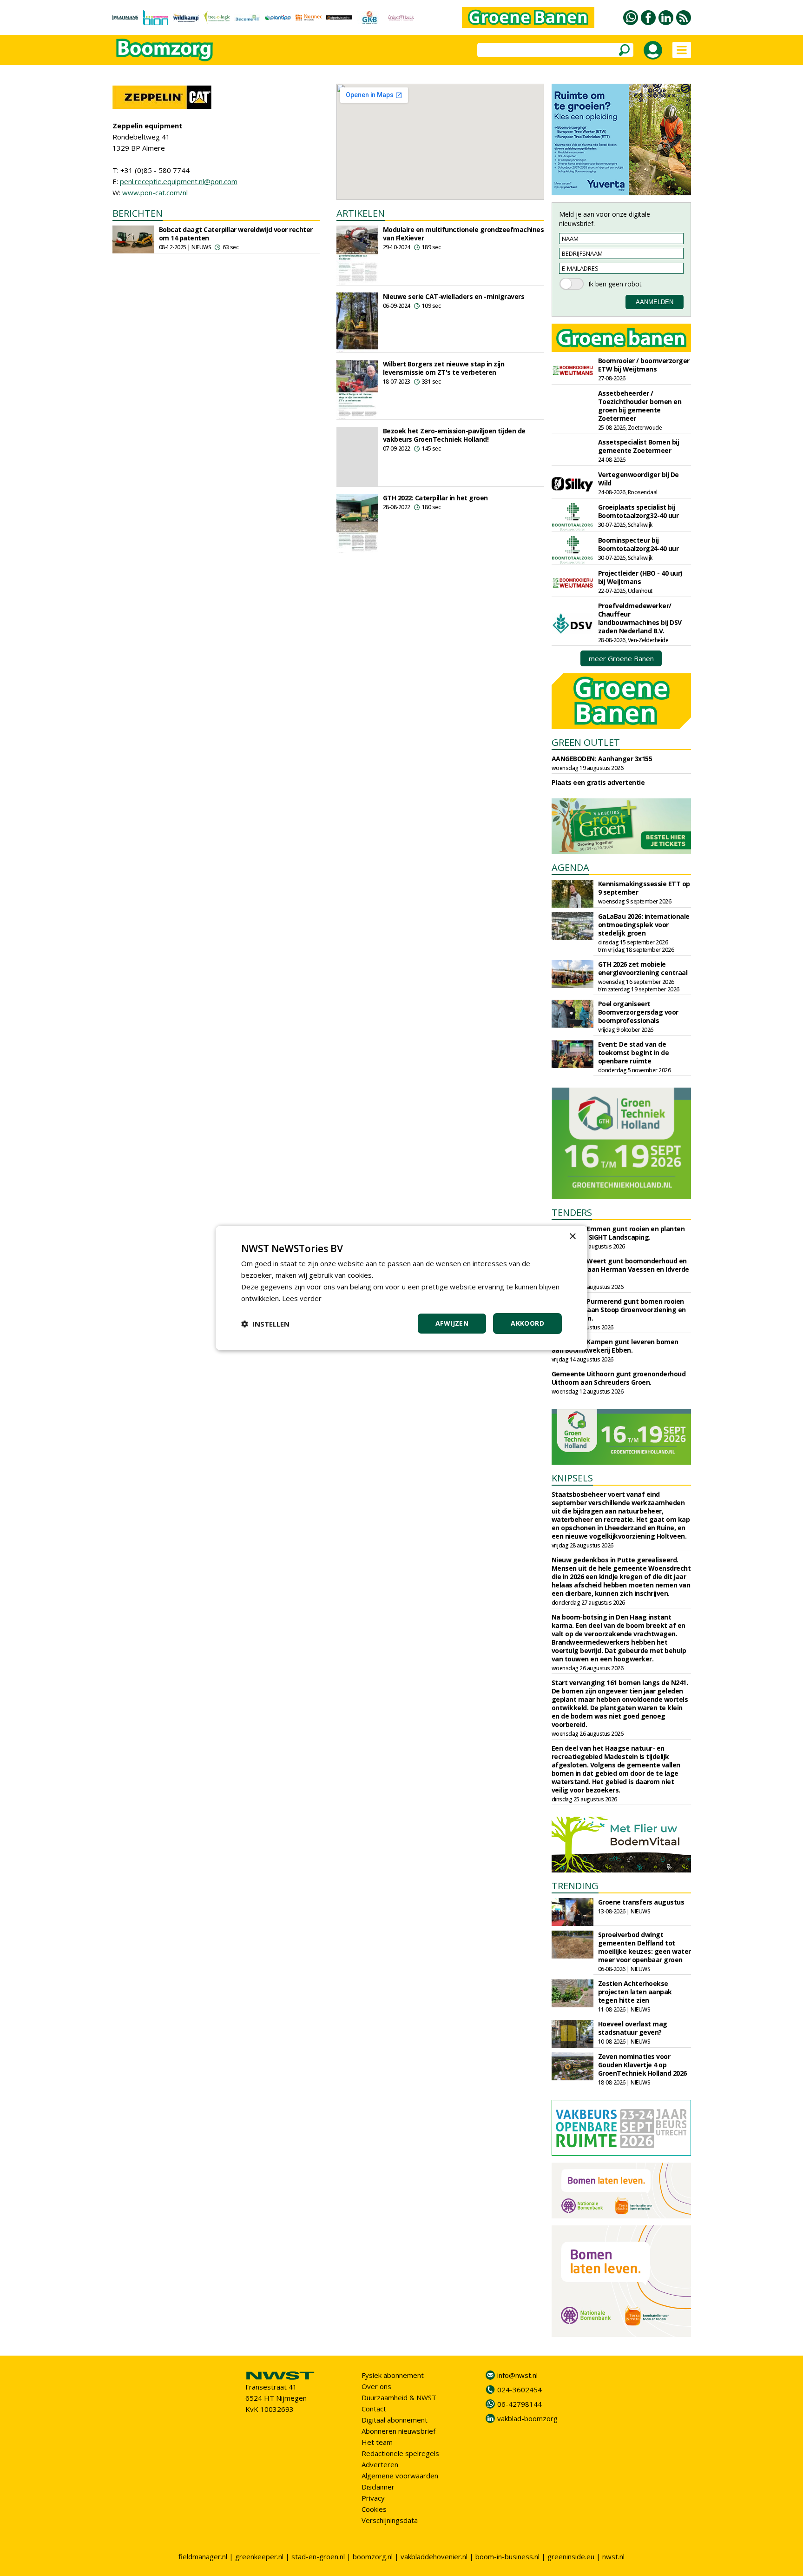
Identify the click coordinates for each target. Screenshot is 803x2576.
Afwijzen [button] (452, 1323)
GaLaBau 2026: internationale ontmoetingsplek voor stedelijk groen (644, 925)
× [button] (572, 1237)
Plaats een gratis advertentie (598, 782)
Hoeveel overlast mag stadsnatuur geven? (633, 2028)
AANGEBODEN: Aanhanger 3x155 (602, 759)
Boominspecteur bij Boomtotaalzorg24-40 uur (638, 544)
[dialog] (401, 1288)
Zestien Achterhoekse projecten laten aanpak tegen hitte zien (635, 1992)
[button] (265, 1324)
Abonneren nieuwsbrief (398, 2431)
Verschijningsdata (390, 2520)
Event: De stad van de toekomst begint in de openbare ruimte (634, 1052)
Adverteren (380, 2464)
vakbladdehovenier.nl (434, 2556)
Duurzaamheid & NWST (399, 2397)
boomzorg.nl (373, 2556)
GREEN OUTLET (586, 742)
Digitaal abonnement (395, 2420)
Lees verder (302, 1298)
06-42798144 (520, 2404)
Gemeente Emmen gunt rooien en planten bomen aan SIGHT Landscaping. (618, 1233)
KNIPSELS (572, 1478)
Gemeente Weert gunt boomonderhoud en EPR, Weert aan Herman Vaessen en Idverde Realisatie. (620, 1269)
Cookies (374, 2509)
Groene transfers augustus (641, 1902)
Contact (374, 2409)
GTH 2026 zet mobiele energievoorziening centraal (643, 968)
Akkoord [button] (527, 1323)
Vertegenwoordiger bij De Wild (638, 479)
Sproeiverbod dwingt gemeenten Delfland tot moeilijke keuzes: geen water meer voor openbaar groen (645, 1947)
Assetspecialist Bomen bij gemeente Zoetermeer (639, 446)
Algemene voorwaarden (400, 2476)
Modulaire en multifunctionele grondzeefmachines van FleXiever (464, 234)
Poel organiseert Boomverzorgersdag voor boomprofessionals (638, 1012)
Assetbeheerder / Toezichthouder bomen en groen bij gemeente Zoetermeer (640, 406)
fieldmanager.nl (203, 2556)
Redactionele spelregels (400, 2453)
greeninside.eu (571, 2556)
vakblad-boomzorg (527, 2418)
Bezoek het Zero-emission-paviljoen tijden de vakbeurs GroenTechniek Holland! (454, 435)
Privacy (373, 2498)
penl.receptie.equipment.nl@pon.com (179, 181)
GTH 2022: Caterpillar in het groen (435, 498)
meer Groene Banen (621, 658)
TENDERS (572, 1212)
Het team (377, 2442)
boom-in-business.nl (507, 2556)
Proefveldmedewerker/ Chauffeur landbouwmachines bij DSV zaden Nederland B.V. (640, 618)
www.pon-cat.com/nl (155, 193)
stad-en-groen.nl (318, 2556)
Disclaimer (378, 2487)
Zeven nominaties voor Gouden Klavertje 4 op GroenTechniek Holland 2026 (642, 2065)
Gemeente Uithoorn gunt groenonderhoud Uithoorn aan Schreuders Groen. (619, 1378)
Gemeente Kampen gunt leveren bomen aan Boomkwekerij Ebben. (615, 1346)
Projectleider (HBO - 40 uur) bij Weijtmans (640, 577)
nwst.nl (613, 2556)
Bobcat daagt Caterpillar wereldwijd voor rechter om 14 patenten (236, 234)
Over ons (376, 2386)
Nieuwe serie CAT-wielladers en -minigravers (454, 296)
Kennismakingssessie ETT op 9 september (644, 888)
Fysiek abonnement (393, 2375)
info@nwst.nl (517, 2375)
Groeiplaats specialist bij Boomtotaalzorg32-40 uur (638, 511)
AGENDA (570, 867)
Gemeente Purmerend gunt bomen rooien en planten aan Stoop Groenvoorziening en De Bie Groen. (619, 1310)
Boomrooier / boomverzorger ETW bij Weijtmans (644, 365)
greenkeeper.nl (259, 2556)
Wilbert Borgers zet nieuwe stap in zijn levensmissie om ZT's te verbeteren (444, 368)
